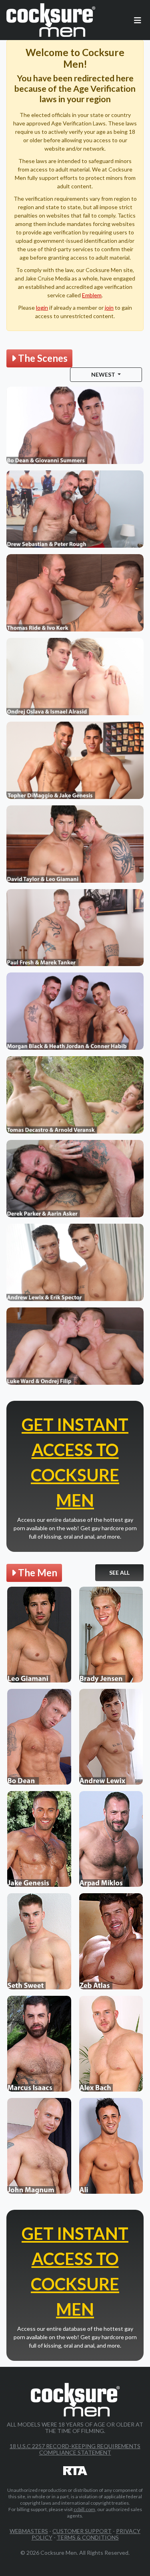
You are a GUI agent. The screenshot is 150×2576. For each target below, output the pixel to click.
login (42, 308)
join (109, 308)
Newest (104, 374)
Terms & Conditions (88, 2537)
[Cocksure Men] (51, 20)
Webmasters (29, 2531)
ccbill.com (84, 2509)
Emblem (92, 295)
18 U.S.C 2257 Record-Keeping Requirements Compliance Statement (75, 2449)
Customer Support (82, 2531)
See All (119, 1572)
